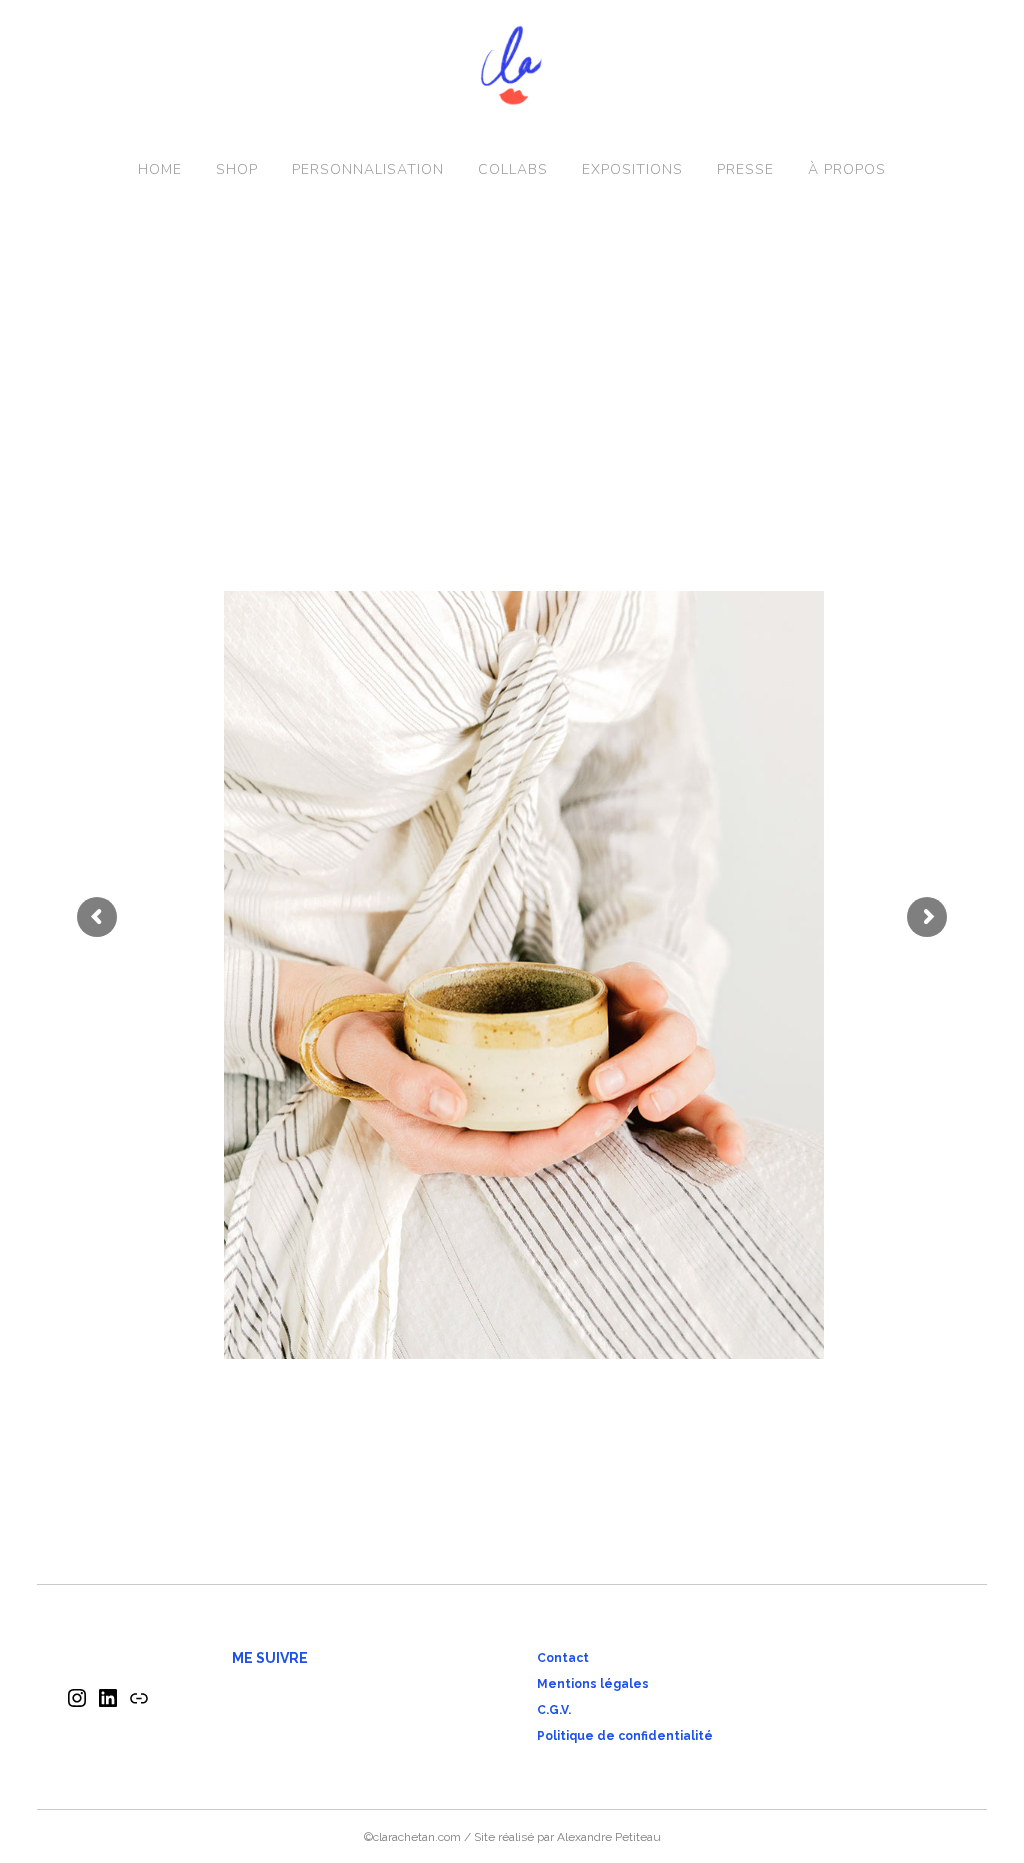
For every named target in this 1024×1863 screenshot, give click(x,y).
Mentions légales (593, 1684)
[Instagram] (77, 1705)
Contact (563, 1658)
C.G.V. (554, 1710)
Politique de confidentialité (625, 1736)
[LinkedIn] (108, 1705)
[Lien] (139, 1705)
